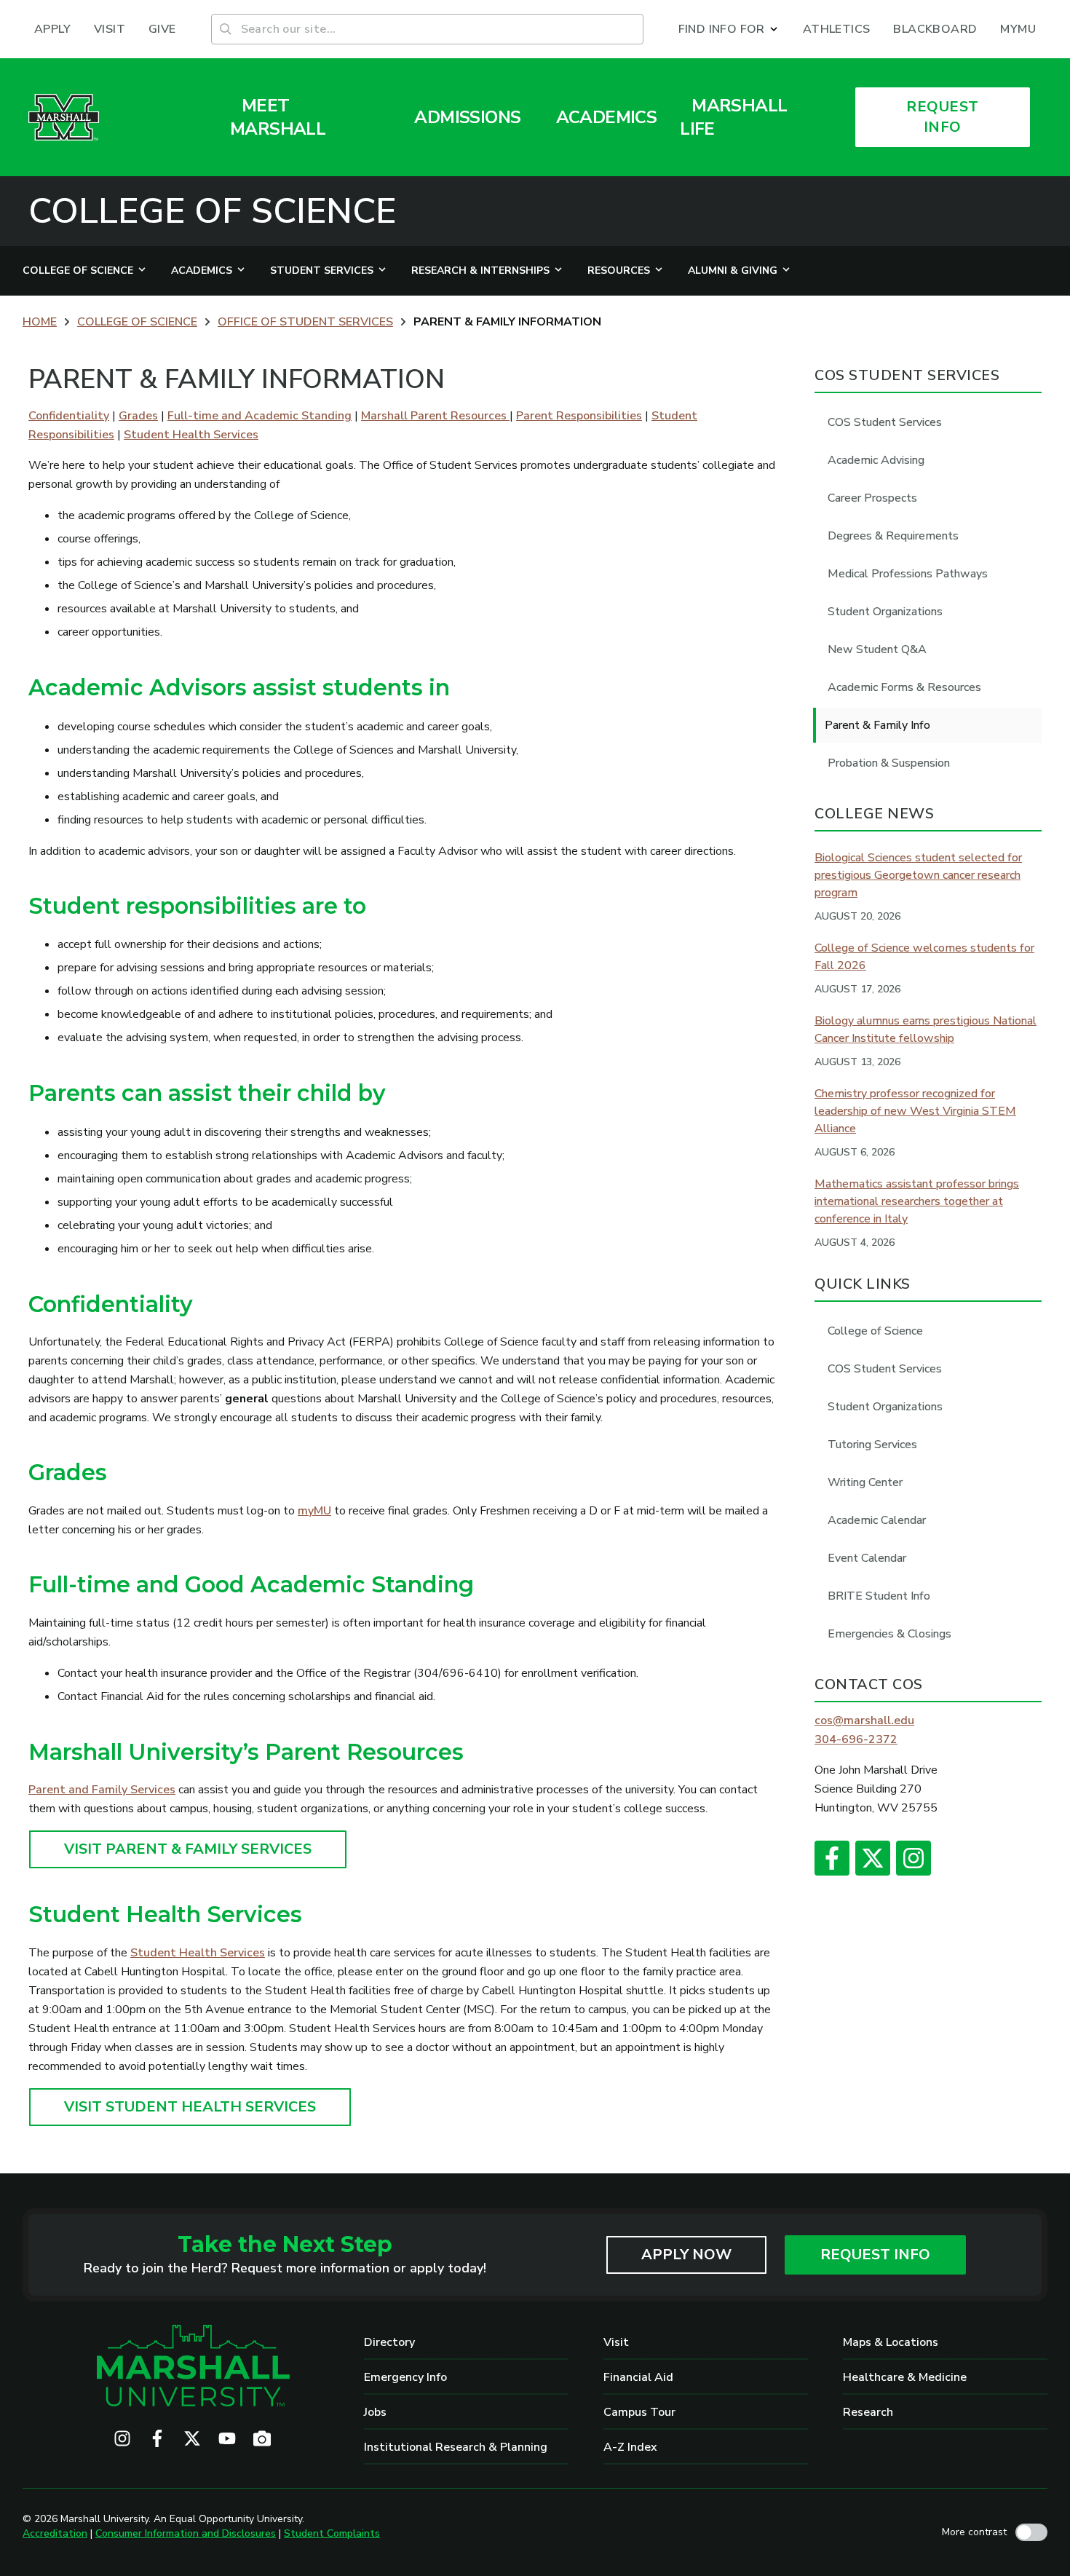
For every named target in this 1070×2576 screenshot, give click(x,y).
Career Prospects (872, 498)
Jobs (375, 2412)
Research (868, 2412)
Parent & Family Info (877, 725)
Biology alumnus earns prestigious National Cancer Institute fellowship (926, 1030)
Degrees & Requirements (893, 536)
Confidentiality (69, 416)
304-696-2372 (856, 1739)
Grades (138, 416)
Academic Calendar (877, 1520)
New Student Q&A (877, 649)
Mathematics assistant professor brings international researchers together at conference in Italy (917, 1201)
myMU (314, 1511)
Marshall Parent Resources (435, 416)
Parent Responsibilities (579, 416)
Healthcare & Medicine (905, 2377)
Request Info (875, 2255)
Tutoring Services (872, 1445)
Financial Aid (638, 2377)
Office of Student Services (305, 322)
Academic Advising (876, 460)
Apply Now (686, 2255)
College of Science (212, 211)
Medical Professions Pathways (908, 574)
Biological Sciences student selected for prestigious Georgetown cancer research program (918, 875)
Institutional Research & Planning (456, 2447)
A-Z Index (630, 2447)
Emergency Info (405, 2377)
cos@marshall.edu (864, 1720)
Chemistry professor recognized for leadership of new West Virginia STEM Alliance (915, 1111)
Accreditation (55, 2533)
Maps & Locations (891, 2342)
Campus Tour (639, 2412)
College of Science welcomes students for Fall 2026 (924, 957)
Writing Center (865, 1482)
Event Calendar (867, 1558)
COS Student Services (885, 422)
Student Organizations (885, 612)
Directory (389, 2342)
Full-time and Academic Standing (259, 416)
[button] (729, 29)
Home (40, 322)
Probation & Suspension (889, 763)
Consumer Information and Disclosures (186, 2533)
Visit (616, 2342)
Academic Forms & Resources (904, 687)
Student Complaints (332, 2533)
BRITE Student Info (879, 1596)
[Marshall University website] (64, 117)
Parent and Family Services (102, 1790)
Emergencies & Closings (889, 1634)
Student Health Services (191, 435)
